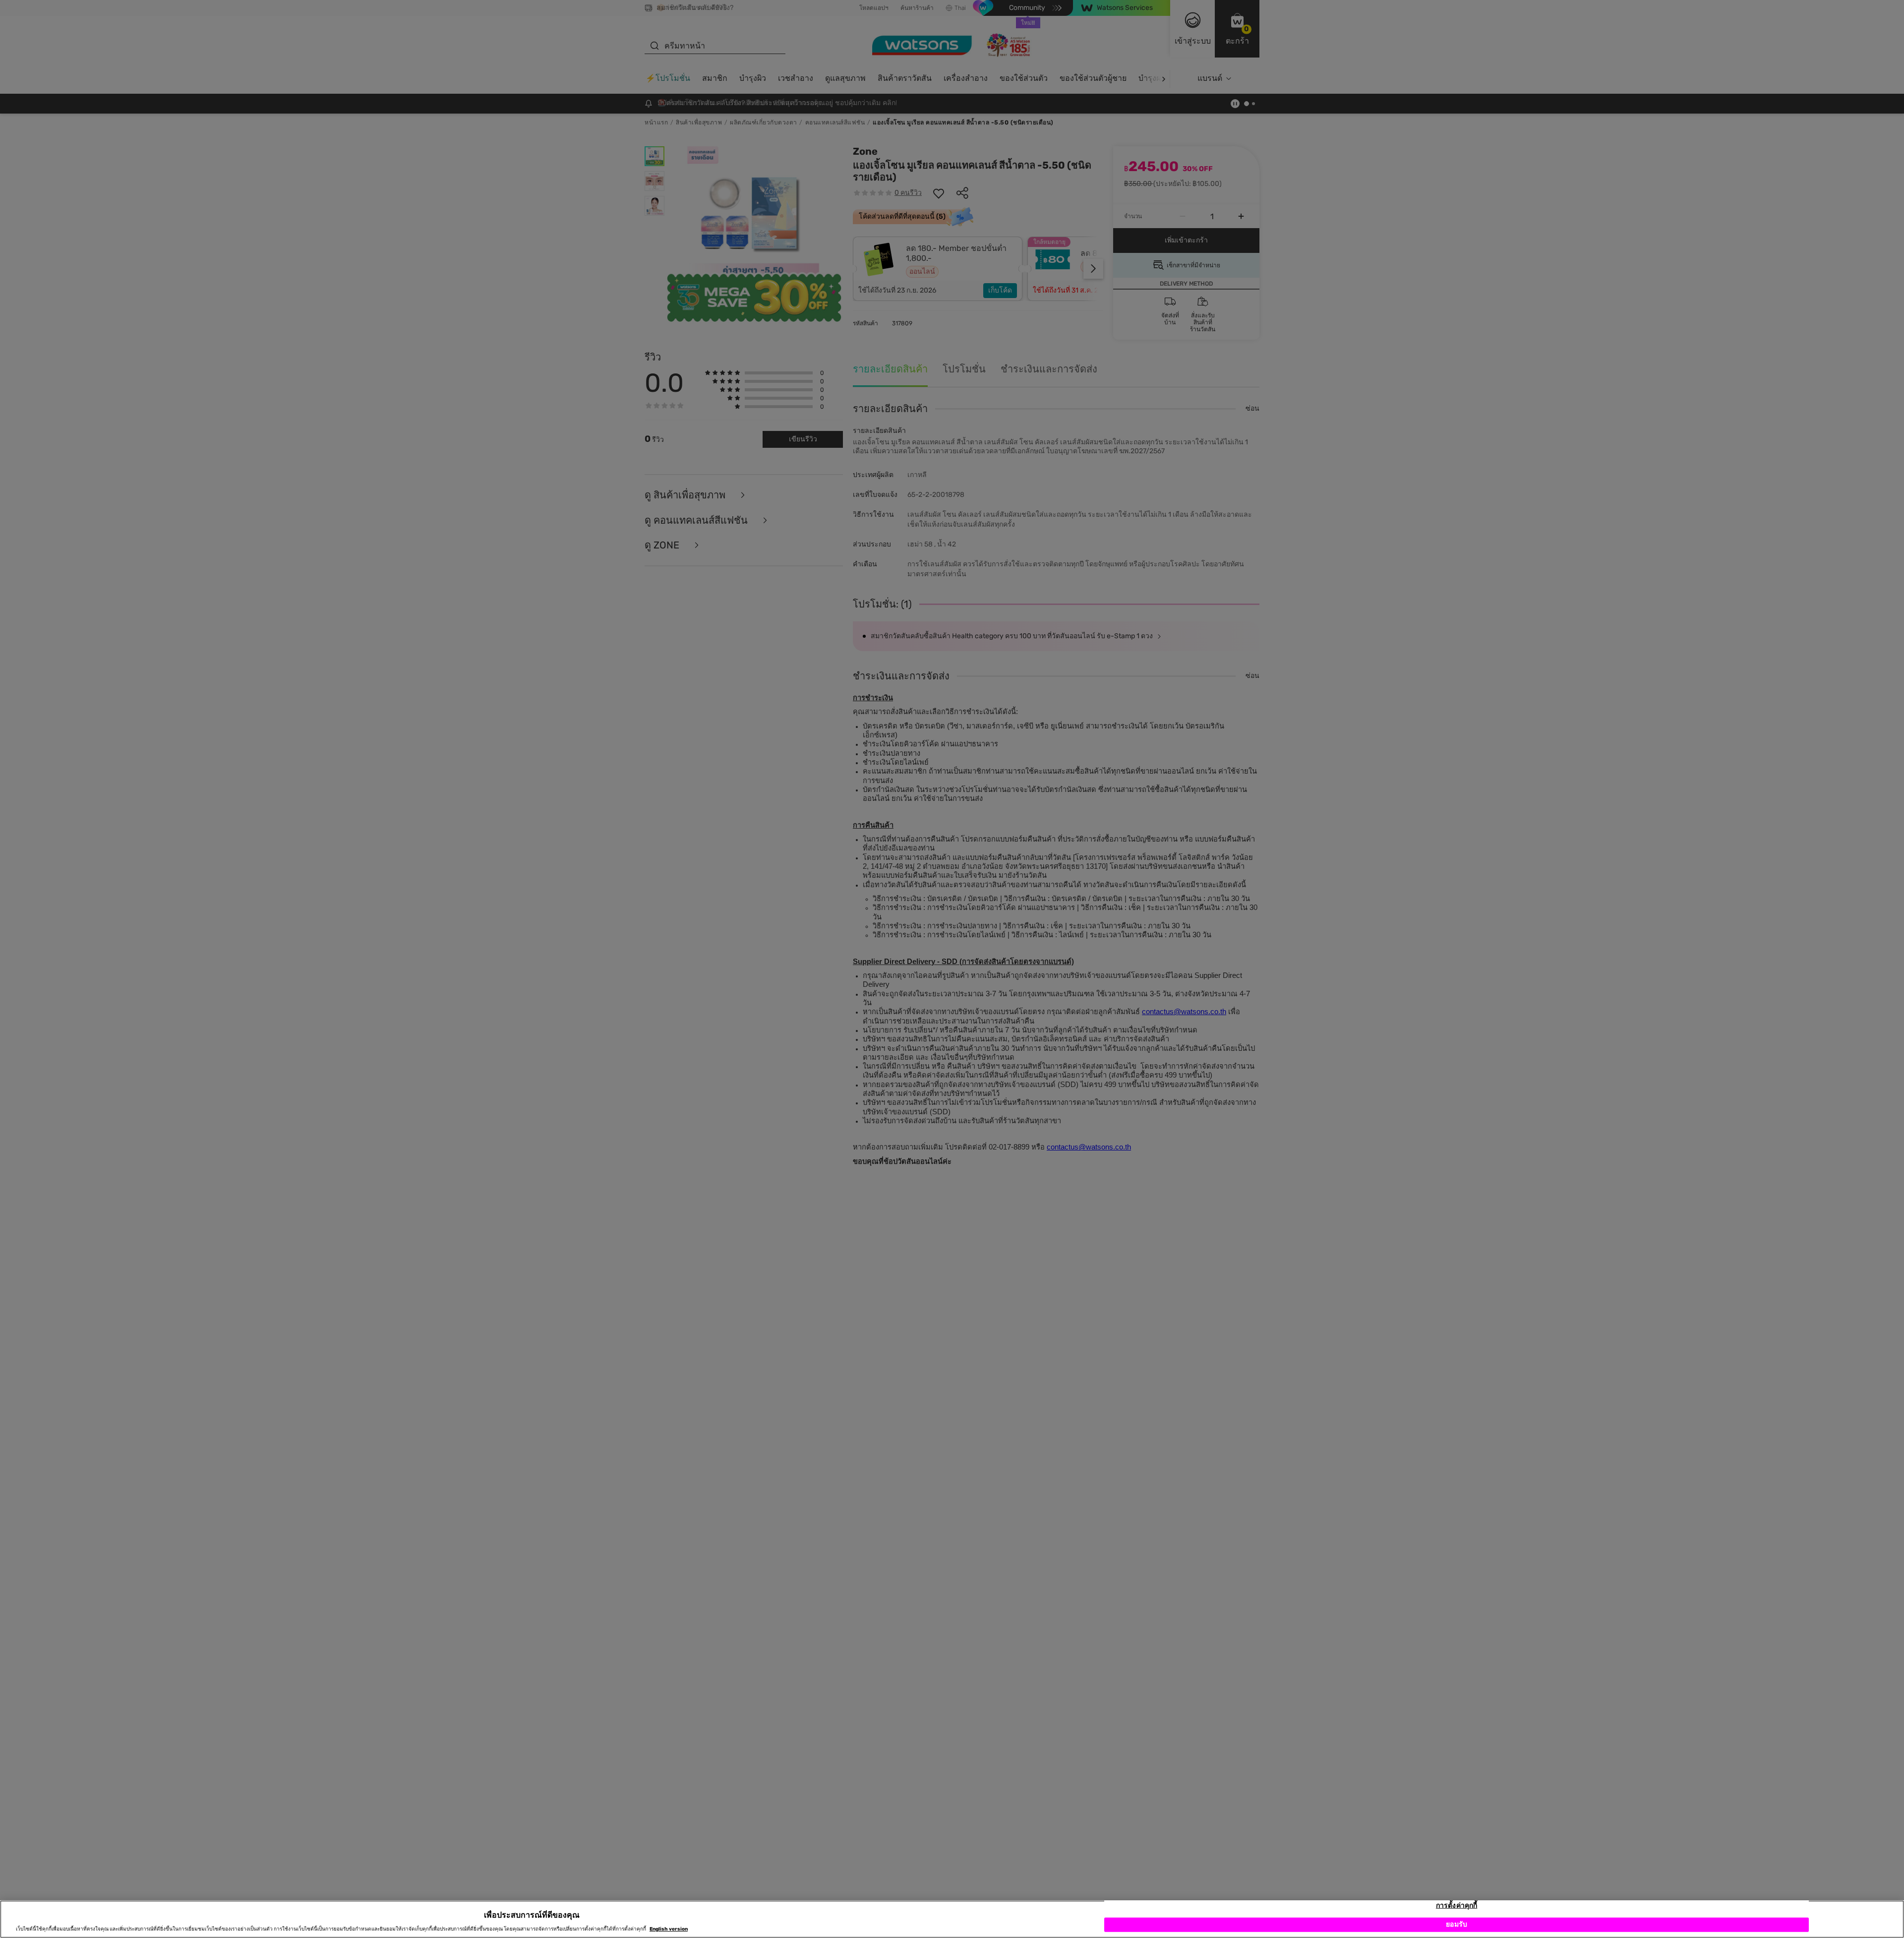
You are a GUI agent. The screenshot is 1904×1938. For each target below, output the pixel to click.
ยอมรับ (1457, 1924)
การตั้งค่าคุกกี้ (1457, 1906)
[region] (952, 1919)
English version (669, 1929)
